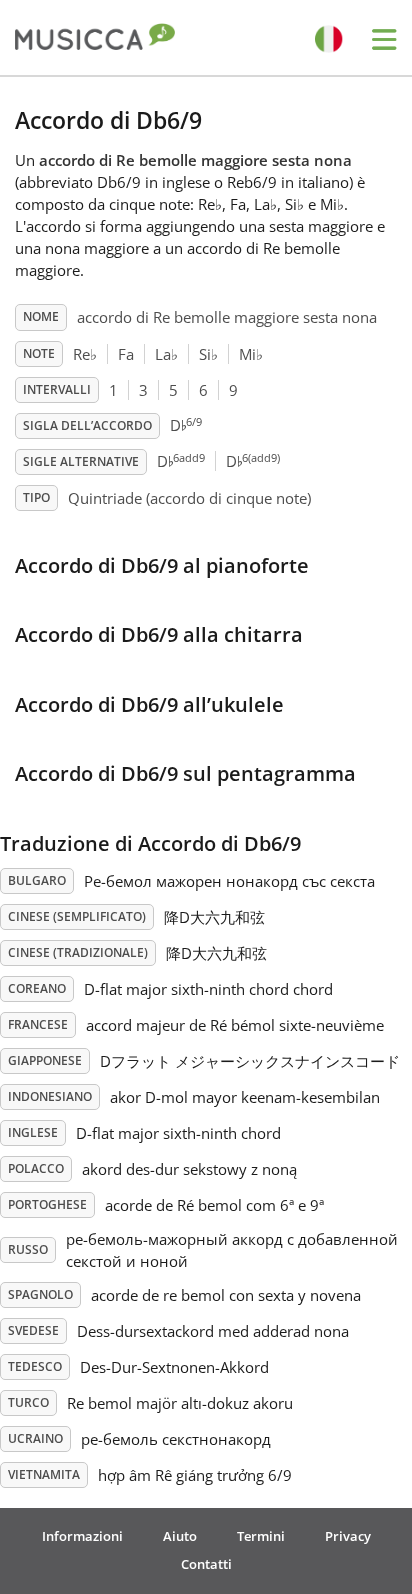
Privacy (348, 1536)
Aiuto (180, 1536)
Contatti (206, 1564)
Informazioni (82, 1536)
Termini (261, 1536)
